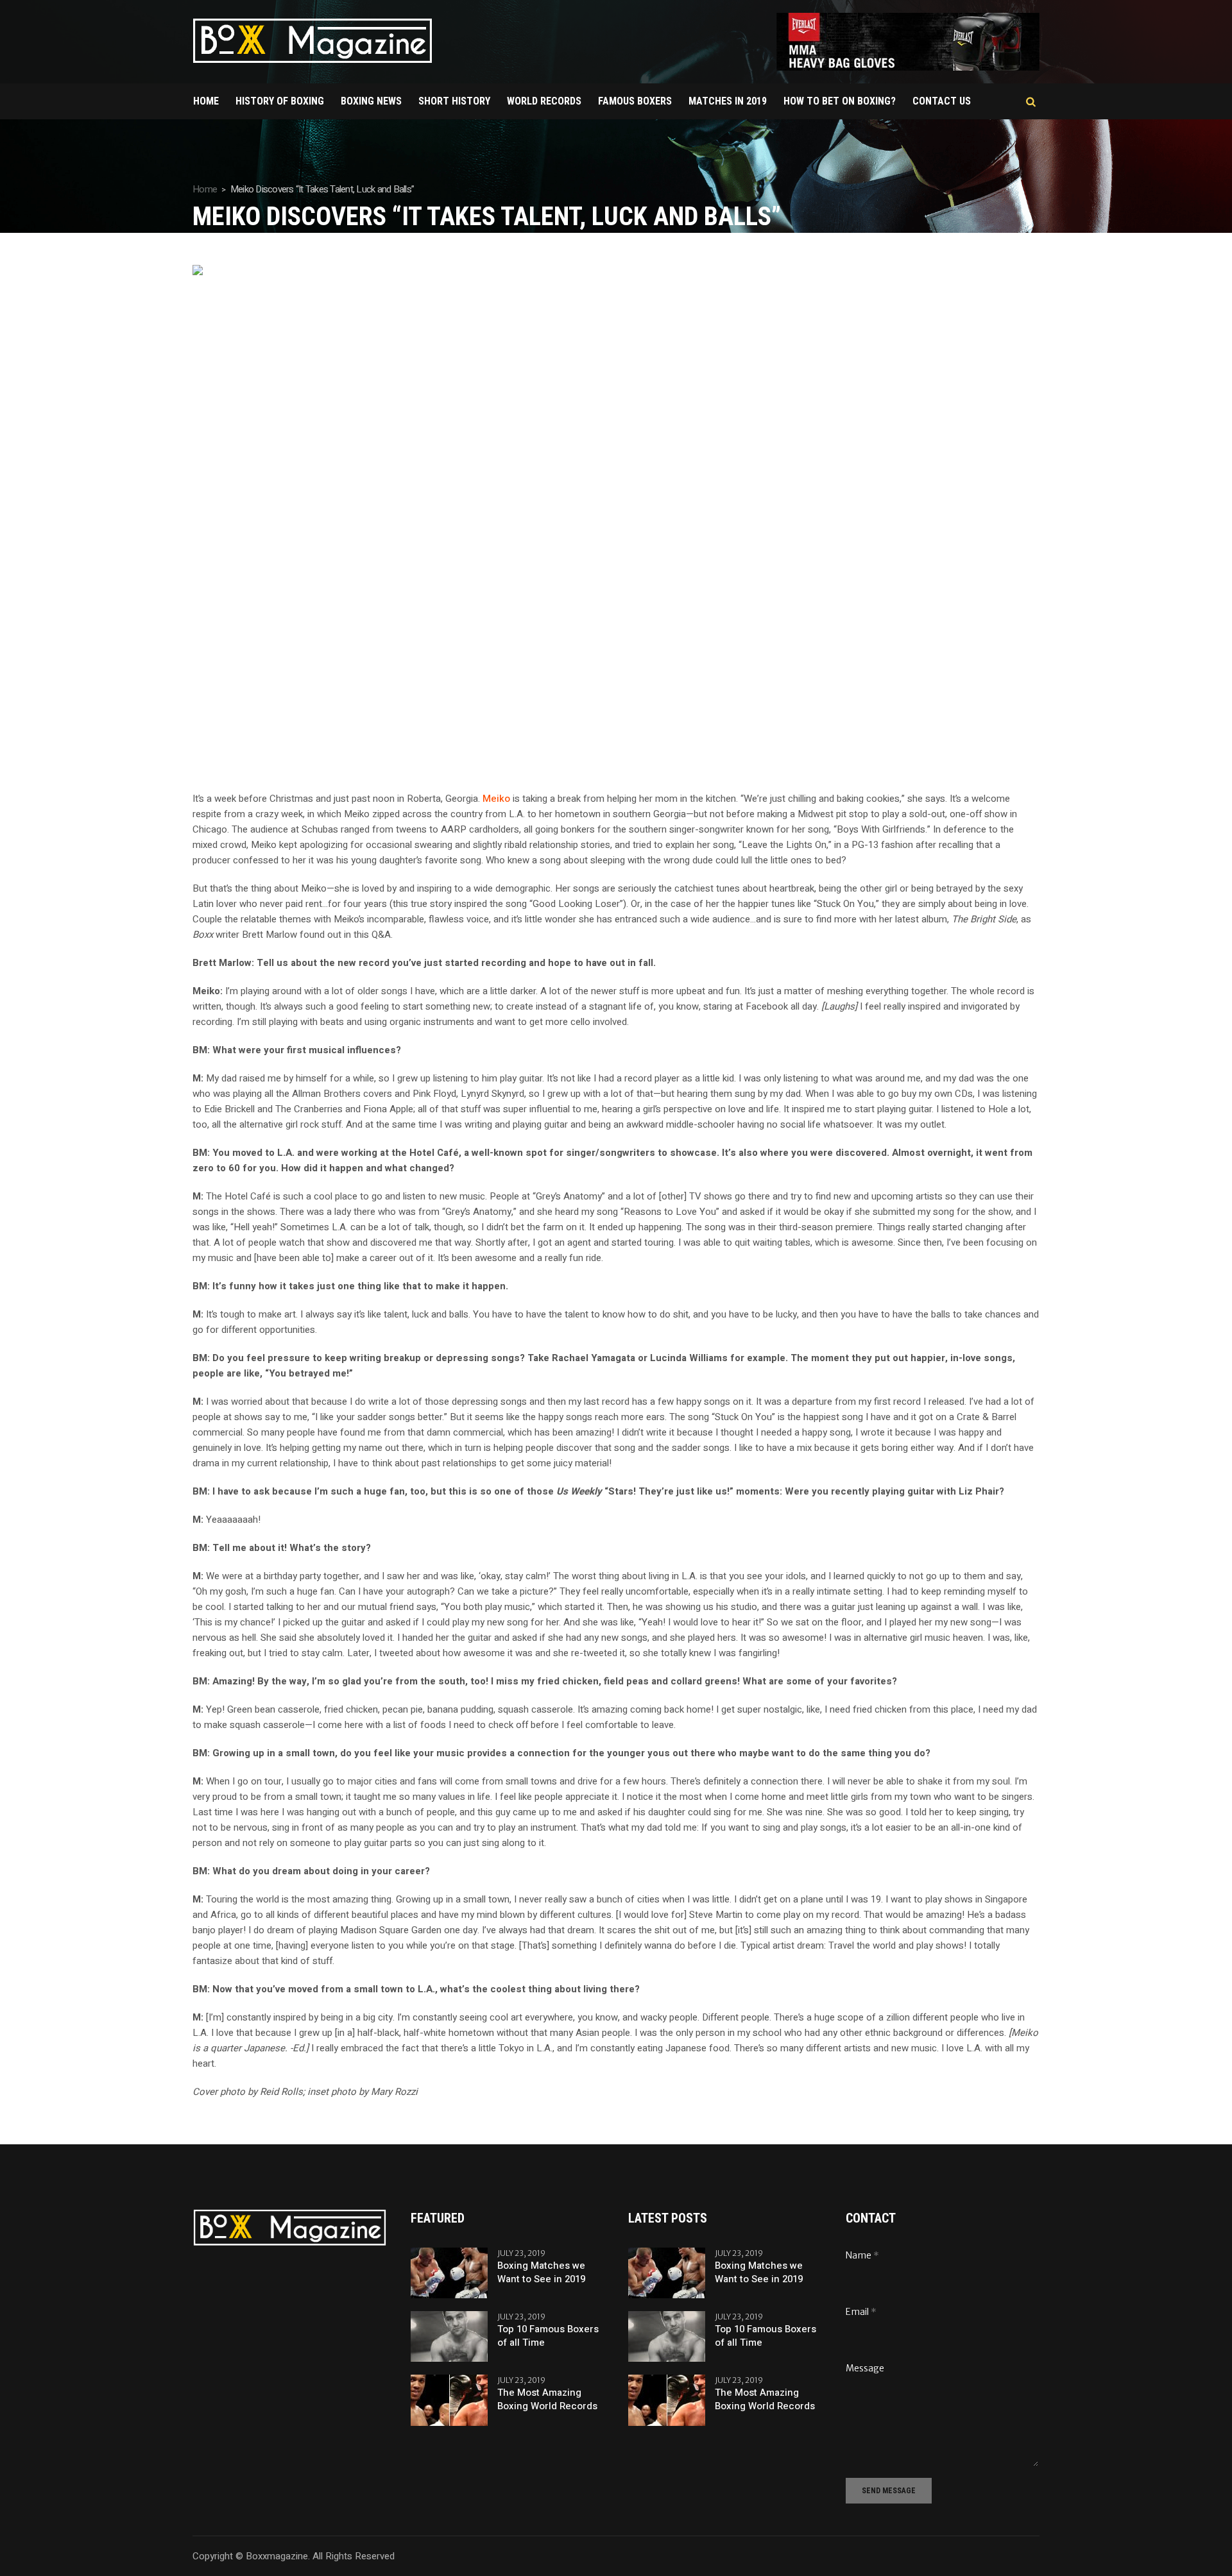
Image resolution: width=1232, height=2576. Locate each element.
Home (205, 189)
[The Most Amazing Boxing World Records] (449, 2400)
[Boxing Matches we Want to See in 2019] (449, 2273)
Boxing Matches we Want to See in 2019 (541, 2273)
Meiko (496, 799)
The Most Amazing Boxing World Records (547, 2400)
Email (861, 2312)
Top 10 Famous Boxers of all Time (548, 2336)
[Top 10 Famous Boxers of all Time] (449, 2336)
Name (862, 2255)
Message (865, 2368)
